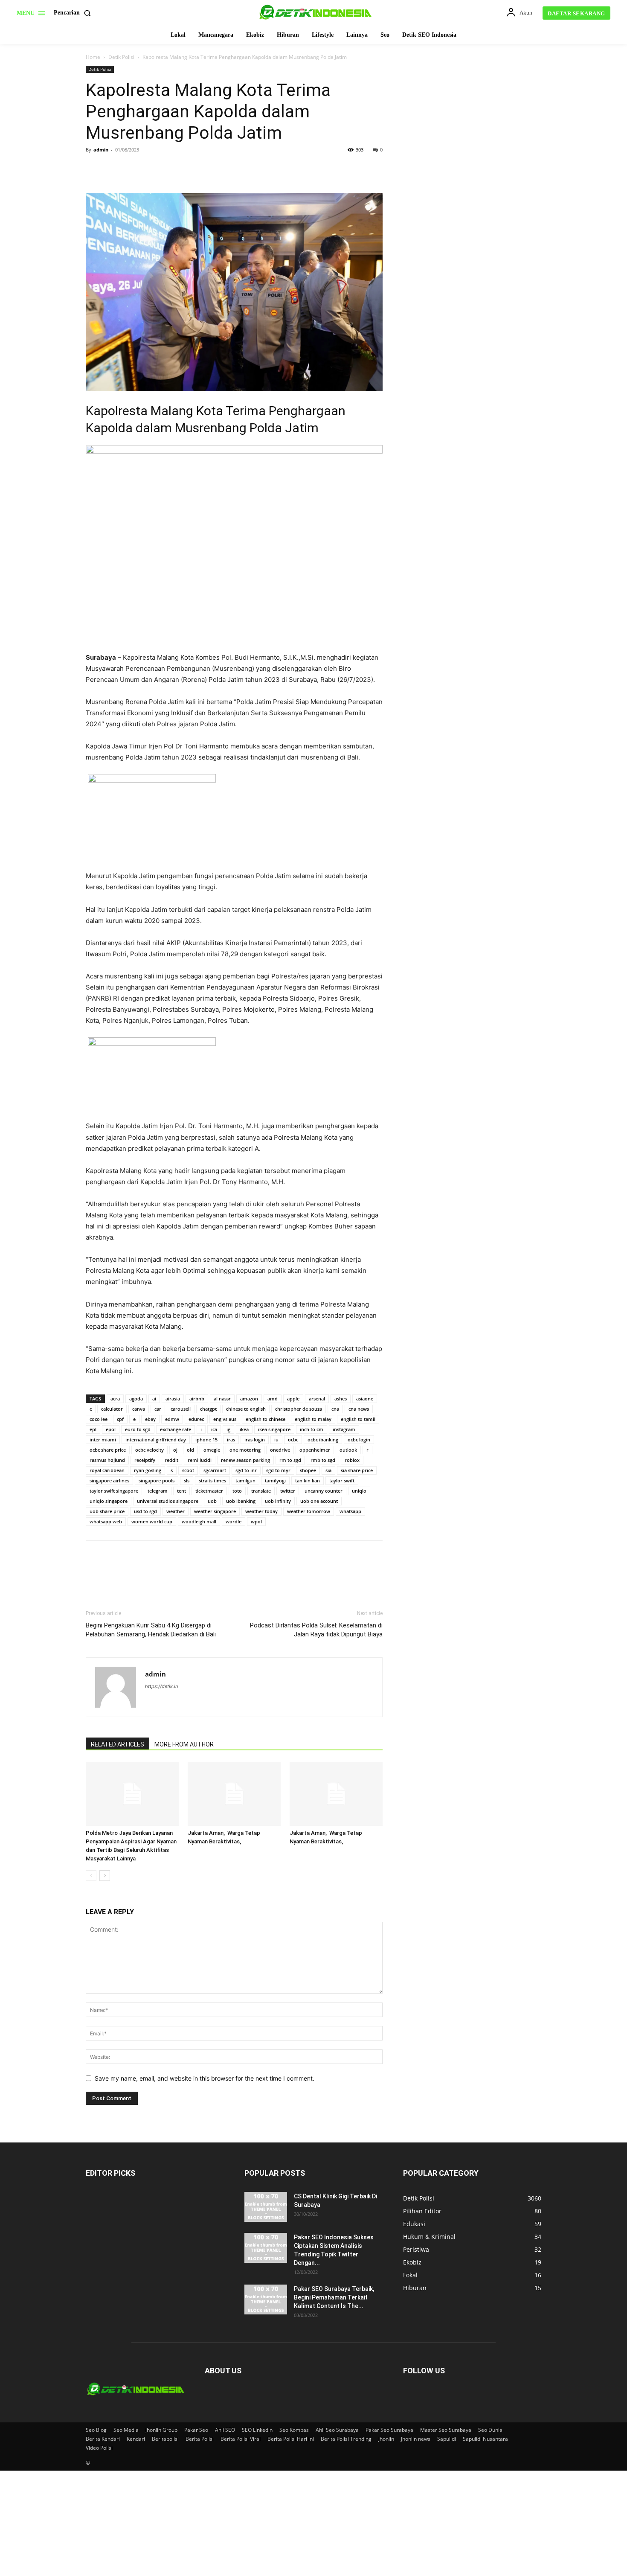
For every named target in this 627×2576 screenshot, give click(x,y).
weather (176, 1511)
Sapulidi (447, 2439)
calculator (112, 1409)
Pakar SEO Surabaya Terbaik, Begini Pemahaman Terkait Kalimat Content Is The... (334, 2297)
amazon (249, 1399)
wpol (256, 1521)
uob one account (319, 1501)
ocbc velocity (149, 1450)
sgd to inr (246, 1470)
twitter (288, 1491)
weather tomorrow (309, 1511)
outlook (348, 1450)
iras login (255, 1439)
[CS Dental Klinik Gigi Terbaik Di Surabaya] (266, 2207)
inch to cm (312, 1429)
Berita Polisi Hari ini (291, 2439)
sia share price (357, 1470)
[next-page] (105, 1876)
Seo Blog (96, 2430)
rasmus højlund (107, 1460)
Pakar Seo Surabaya (389, 2430)
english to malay (313, 1419)
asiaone (365, 1399)
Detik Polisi (121, 57)
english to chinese (266, 1419)
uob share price (107, 1511)
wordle (234, 1521)
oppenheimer (315, 1450)
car (158, 1409)
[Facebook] (94, 169)
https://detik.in (161, 1686)
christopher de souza (299, 1409)
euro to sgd (138, 1429)
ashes (341, 1399)
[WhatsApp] (153, 169)
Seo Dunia (490, 2430)
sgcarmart (215, 1470)
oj (175, 1450)
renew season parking (245, 1460)
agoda (136, 1399)
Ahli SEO (225, 2430)
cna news (359, 1409)
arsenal (317, 1399)
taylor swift (342, 1480)
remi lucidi (200, 1460)
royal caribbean (107, 1470)
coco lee (99, 1419)
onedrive (280, 1450)
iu (276, 1439)
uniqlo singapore (109, 1501)
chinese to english (246, 1409)
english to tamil (358, 1419)
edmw (172, 1419)
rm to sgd (290, 1460)
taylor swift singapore (114, 1491)
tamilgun (245, 1480)
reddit (171, 1460)
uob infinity (278, 1501)
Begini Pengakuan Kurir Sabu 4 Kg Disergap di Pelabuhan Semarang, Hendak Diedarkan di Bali (151, 1630)
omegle (212, 1450)
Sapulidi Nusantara (485, 2439)
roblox (352, 1460)
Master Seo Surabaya (446, 2430)
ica (214, 1429)
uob (212, 1501)
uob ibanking (241, 1501)
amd (273, 1399)
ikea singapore (274, 1429)
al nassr (222, 1399)
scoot (188, 1470)
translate (261, 1491)
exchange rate (176, 1429)
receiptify (145, 1460)
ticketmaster (209, 1491)
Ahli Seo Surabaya (337, 2430)
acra (115, 1399)
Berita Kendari (103, 2439)
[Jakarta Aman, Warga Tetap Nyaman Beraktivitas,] (234, 1794)
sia (328, 1470)
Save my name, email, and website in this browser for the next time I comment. (205, 2078)
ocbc (293, 1439)
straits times (212, 1480)
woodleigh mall (199, 1521)
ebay (150, 1419)
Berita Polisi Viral (241, 2439)
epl (93, 1429)
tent (181, 1491)
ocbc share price (108, 1450)
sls (187, 1480)
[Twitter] (114, 169)
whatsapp (350, 1511)
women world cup (152, 1521)
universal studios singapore (168, 1501)
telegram (158, 1491)
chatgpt (208, 1409)
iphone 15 (206, 1439)
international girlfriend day (156, 1439)
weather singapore (215, 1511)
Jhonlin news (416, 2439)
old (190, 1450)
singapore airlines (109, 1480)
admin (101, 150)
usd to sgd (145, 1511)
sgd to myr (278, 1470)
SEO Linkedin (257, 2430)
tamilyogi (275, 1480)
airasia (173, 1399)
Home (93, 57)
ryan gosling (148, 1470)
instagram (344, 1429)
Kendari (136, 2439)
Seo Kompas (294, 2430)
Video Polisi (99, 2448)
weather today (261, 1511)
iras (231, 1439)
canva (139, 1409)
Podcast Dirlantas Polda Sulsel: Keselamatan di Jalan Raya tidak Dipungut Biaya (316, 1630)
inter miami (103, 1439)
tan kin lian (308, 1480)
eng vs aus (225, 1419)
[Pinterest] (134, 169)
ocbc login (359, 1439)
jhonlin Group (161, 2430)
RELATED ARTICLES (118, 1744)
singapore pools (157, 1480)
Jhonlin (386, 2439)
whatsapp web (106, 1521)
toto (237, 1491)
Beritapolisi (165, 2439)
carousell (181, 1409)
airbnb (197, 1399)
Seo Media (126, 2430)
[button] (74, 13)
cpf (120, 1419)
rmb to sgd (323, 1460)
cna (335, 1409)
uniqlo (359, 1491)
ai (154, 1399)
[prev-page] (91, 1876)
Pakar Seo (196, 2430)
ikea (244, 1429)
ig (228, 1429)
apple (293, 1399)
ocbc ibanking (323, 1439)
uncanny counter (324, 1491)
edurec (196, 1419)
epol (111, 1429)
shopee (308, 1470)
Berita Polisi (200, 2439)
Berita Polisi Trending (346, 2439)
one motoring (245, 1450)
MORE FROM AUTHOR (184, 1744)
